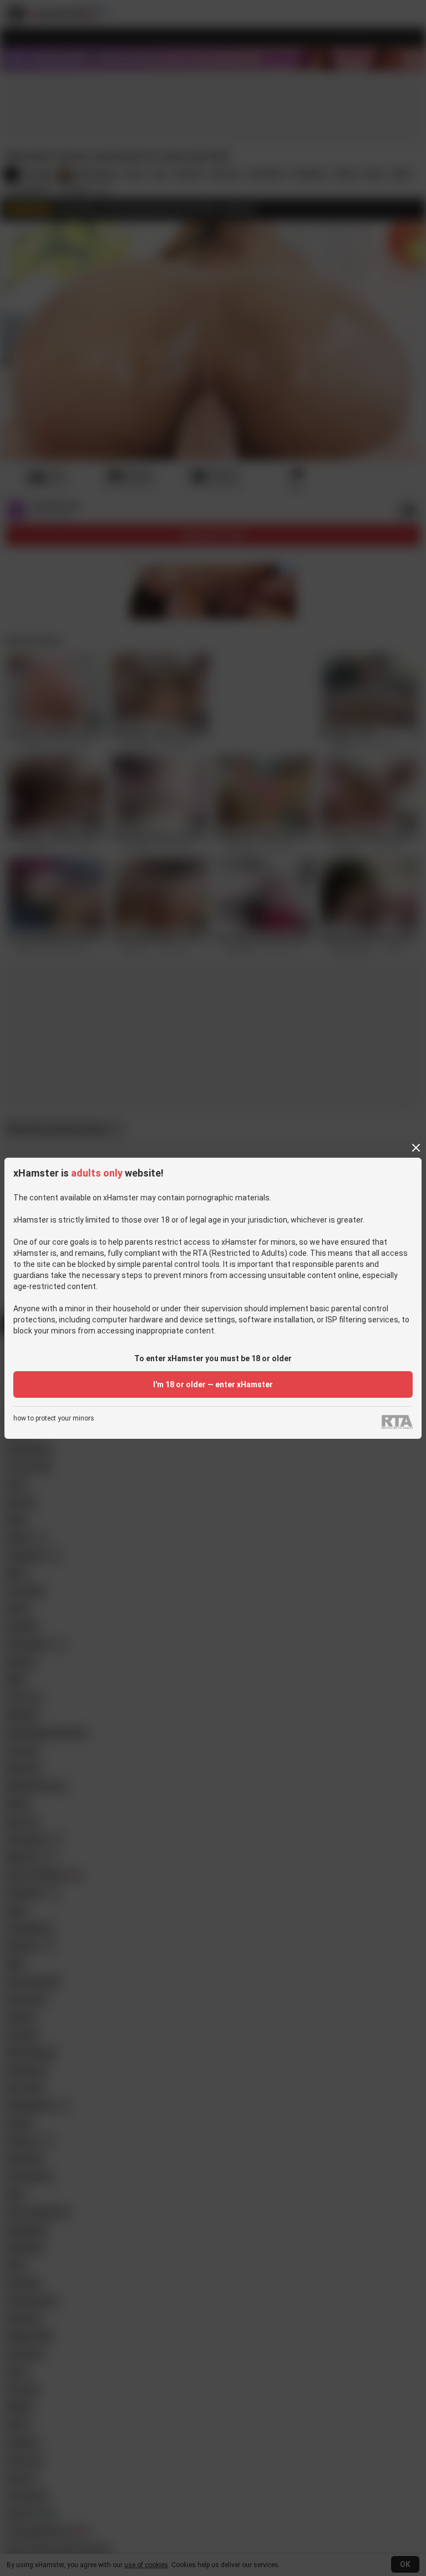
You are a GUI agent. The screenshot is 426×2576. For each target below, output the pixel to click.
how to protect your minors (54, 1419)
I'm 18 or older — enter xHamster (213, 1384)
